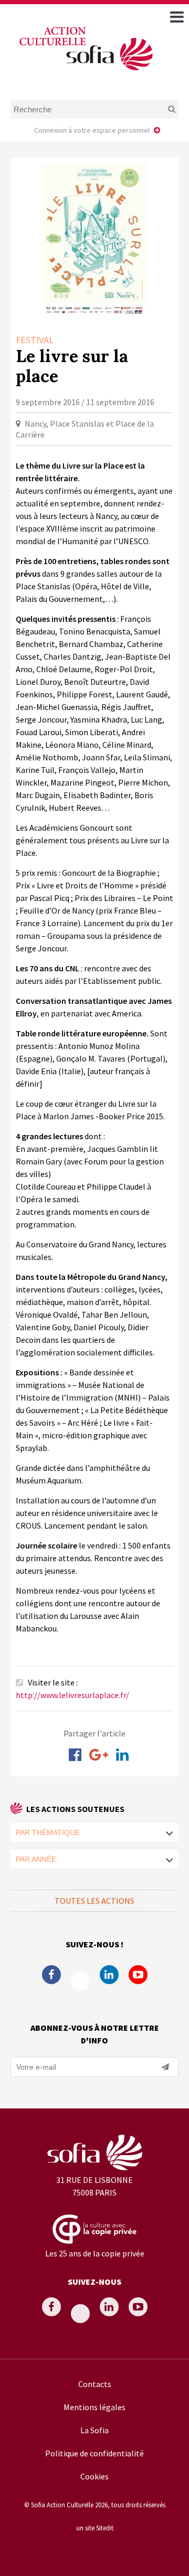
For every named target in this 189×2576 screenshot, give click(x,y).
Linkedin (109, 1975)
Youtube (138, 1975)
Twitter (80, 1981)
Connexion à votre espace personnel (92, 130)
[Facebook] (75, 1755)
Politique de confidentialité (94, 2453)
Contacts (95, 2384)
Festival (35, 340)
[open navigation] (177, 17)
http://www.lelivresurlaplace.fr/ (72, 1695)
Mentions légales (94, 2407)
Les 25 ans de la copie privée (95, 2253)
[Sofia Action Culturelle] (85, 72)
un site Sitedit (95, 2528)
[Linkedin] (122, 1755)
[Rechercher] (163, 109)
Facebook (51, 1975)
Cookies (94, 2476)
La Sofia (94, 2430)
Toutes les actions (94, 1901)
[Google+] (99, 1755)
